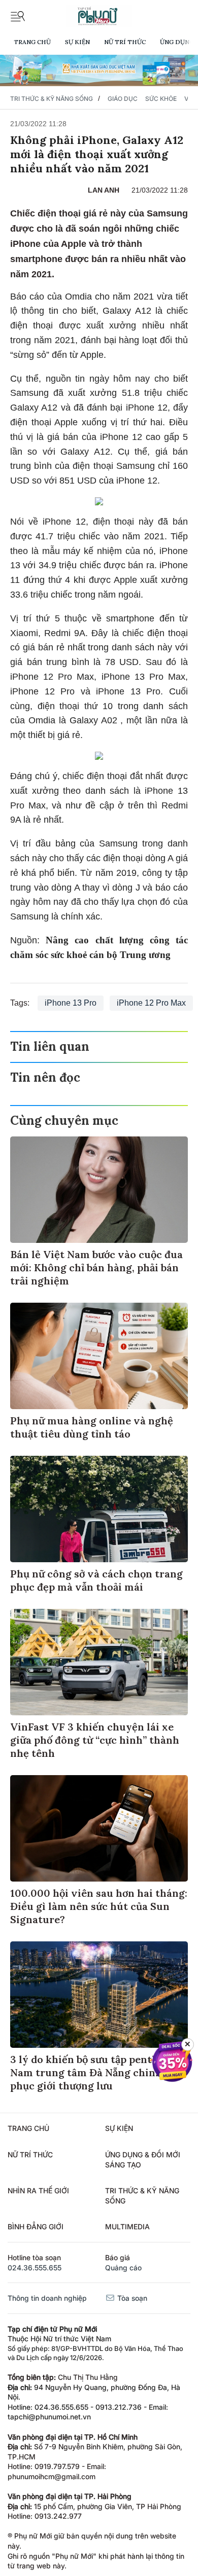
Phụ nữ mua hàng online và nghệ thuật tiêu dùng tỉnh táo (92, 1427)
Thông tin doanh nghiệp (47, 2298)
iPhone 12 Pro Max (151, 1003)
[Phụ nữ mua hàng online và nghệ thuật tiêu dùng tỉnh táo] (99, 1356)
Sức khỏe (161, 99)
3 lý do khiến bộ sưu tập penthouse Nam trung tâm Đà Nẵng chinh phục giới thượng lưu (96, 2072)
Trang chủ (32, 42)
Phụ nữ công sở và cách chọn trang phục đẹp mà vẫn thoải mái (96, 1580)
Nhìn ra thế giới (38, 2191)
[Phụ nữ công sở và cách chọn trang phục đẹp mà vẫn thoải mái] (99, 1509)
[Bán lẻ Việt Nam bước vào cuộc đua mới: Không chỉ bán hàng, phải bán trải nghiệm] (99, 1190)
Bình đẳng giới (36, 2227)
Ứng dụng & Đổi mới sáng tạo (143, 2160)
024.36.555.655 (35, 2268)
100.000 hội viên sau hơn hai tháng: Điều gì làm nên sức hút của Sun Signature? (99, 1906)
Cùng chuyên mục (64, 1120)
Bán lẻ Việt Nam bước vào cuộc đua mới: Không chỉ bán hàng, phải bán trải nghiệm (96, 1267)
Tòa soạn (131, 2298)
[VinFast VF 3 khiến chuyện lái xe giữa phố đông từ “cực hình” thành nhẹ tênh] (99, 1662)
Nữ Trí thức (125, 42)
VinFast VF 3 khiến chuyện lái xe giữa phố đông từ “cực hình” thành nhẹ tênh (95, 1740)
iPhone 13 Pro (71, 1003)
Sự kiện (77, 42)
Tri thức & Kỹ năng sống (52, 99)
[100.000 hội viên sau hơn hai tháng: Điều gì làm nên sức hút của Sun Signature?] (99, 1828)
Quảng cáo (123, 2268)
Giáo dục (123, 99)
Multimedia (127, 2227)
